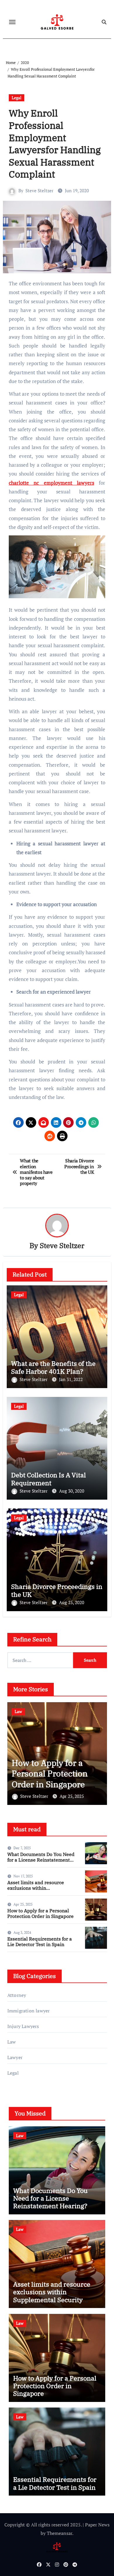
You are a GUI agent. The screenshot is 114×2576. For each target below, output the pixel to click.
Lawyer (15, 2057)
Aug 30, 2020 (72, 1491)
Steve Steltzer (39, 190)
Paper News (97, 2525)
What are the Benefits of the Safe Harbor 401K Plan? (53, 1367)
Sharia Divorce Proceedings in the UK (57, 1590)
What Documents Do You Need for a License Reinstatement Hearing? (41, 1860)
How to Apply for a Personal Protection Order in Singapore (40, 1913)
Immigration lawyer (29, 2011)
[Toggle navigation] (12, 22)
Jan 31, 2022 (71, 1379)
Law (18, 1711)
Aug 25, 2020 (72, 1602)
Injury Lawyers (23, 2026)
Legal (17, 98)
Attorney (17, 1995)
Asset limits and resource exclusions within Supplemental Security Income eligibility (36, 1891)
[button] (99, 1752)
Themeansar (59, 2533)
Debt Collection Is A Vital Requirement (49, 1479)
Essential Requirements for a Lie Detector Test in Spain (56, 1773)
